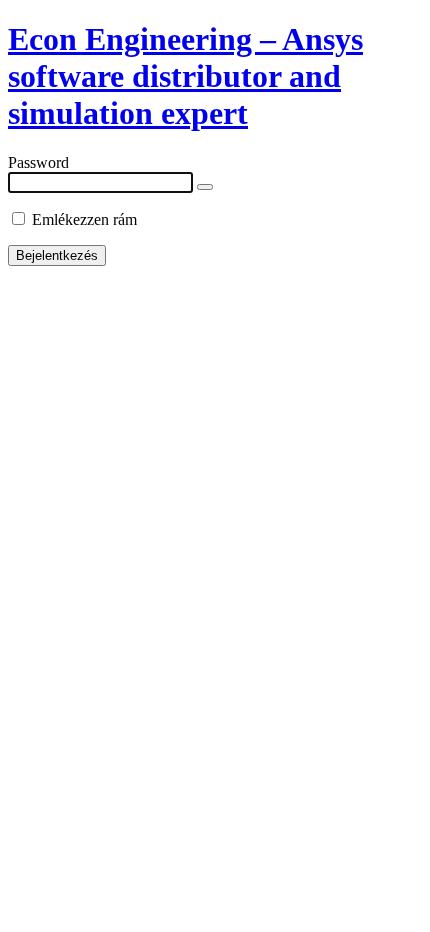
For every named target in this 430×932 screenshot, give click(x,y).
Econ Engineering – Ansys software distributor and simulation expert (185, 76)
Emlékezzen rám (82, 219)
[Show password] (205, 187)
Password (38, 162)
